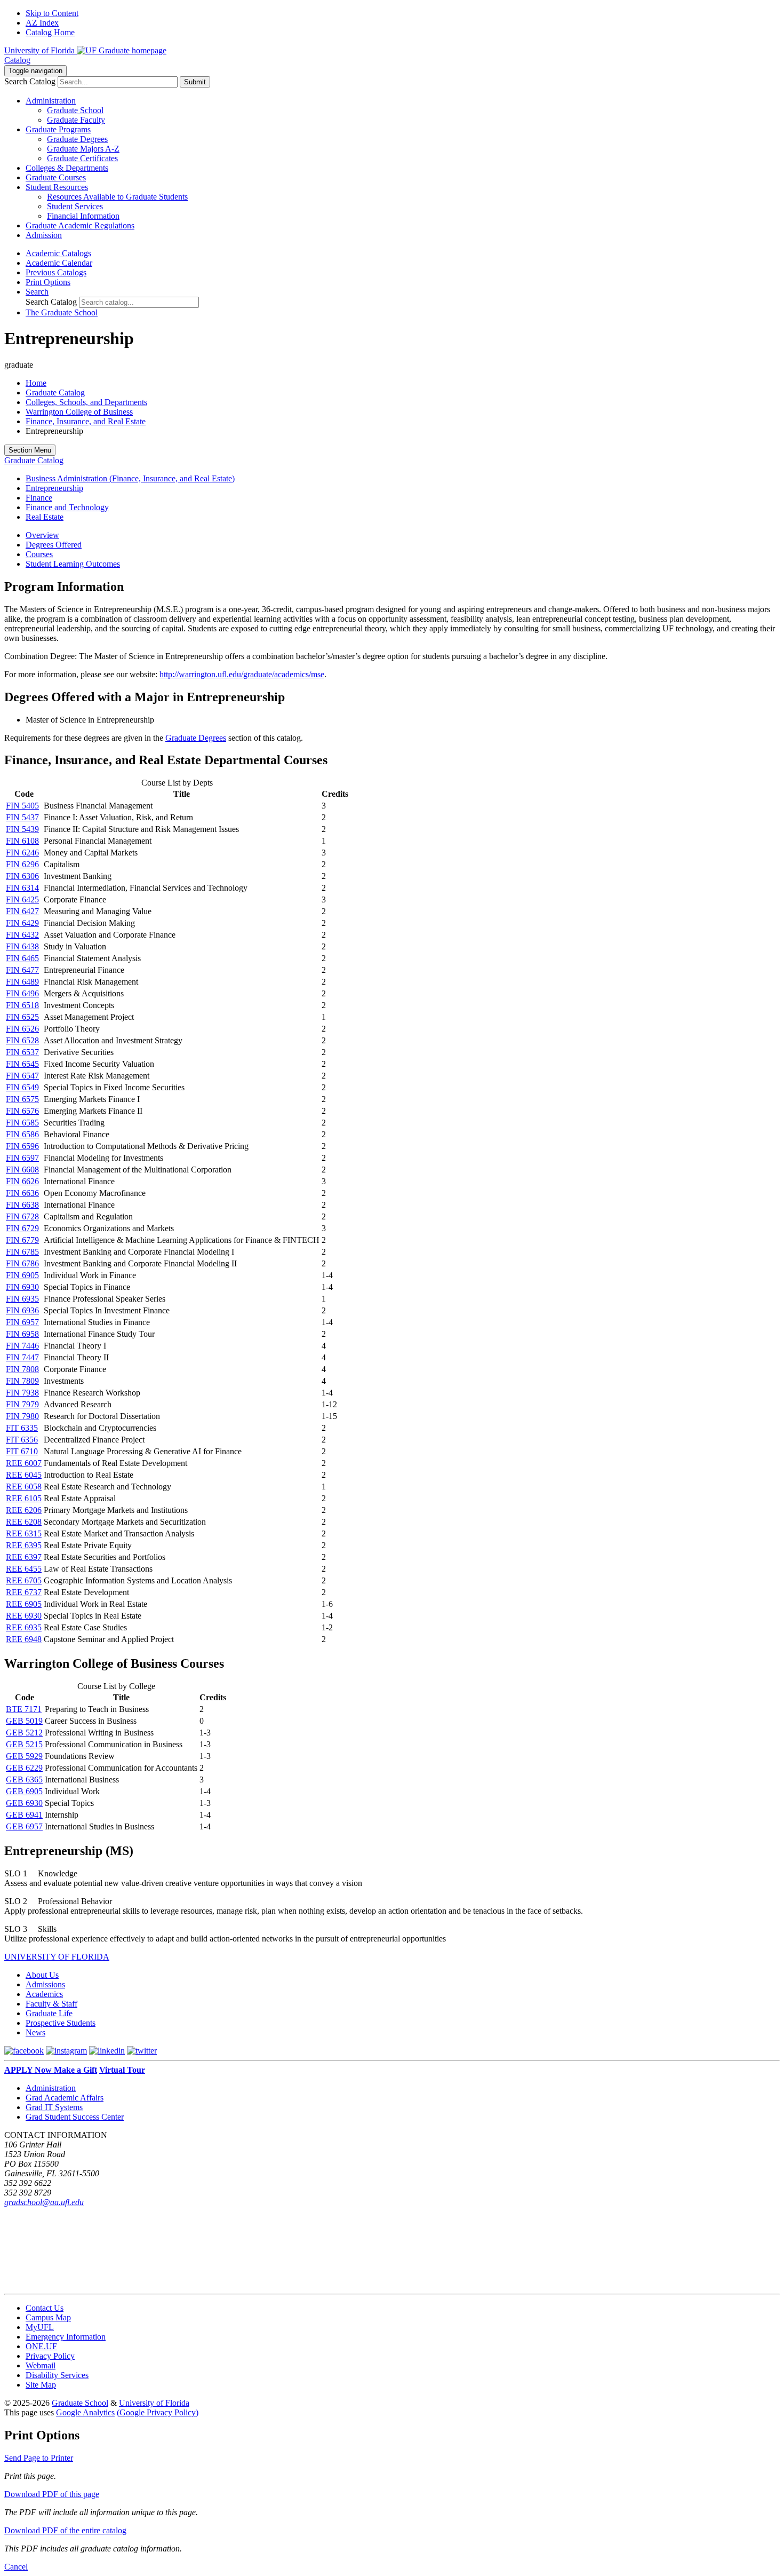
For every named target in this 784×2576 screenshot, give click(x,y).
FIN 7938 (22, 1393)
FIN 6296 (22, 864)
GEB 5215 (24, 1744)
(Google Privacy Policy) (158, 2412)
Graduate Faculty (76, 120)
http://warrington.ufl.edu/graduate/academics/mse (242, 674)
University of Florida (154, 2403)
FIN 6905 (22, 1275)
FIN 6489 (22, 982)
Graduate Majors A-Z (83, 149)
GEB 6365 (24, 1780)
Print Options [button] (48, 282)
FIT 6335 (22, 1428)
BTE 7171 (24, 1709)
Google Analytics (85, 2412)
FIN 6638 (22, 1205)
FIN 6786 (22, 1263)
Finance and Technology (67, 507)
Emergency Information (66, 2337)
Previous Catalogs (56, 272)
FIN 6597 (22, 1158)
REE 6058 (24, 1487)
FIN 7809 (22, 1381)
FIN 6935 (22, 1299)
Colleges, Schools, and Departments (86, 402)
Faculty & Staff (51, 2004)
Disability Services (57, 2375)
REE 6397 (24, 1557)
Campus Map (48, 2317)
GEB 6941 (24, 1815)
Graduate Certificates (82, 158)
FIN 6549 (22, 1087)
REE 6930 (24, 1616)
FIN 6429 (22, 923)
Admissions (45, 1984)
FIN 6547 (22, 1076)
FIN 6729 (22, 1228)
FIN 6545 (22, 1064)
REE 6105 (24, 1498)
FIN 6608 (22, 1170)
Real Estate (45, 517)
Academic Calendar (59, 263)
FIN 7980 (22, 1416)
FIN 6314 (22, 888)
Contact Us (45, 2308)
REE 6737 (24, 1592)
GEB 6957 (24, 1826)
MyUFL (40, 2327)
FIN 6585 (22, 1123)
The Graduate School (62, 312)
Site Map (41, 2385)
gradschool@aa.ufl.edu (44, 2202)
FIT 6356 (22, 1440)
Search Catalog (30, 81)
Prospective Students (61, 2023)
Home (36, 383)
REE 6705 (24, 1580)
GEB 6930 (24, 1803)
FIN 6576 (22, 1111)
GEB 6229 (24, 1768)
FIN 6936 (22, 1310)
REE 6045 (24, 1475)
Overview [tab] (42, 535)
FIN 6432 (22, 935)
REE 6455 (24, 1569)
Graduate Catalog (55, 393)
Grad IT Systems (54, 2107)
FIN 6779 (22, 1240)
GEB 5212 (24, 1733)
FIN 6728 (22, 1216)
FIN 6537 (22, 1052)
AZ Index (42, 23)
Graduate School (75, 110)
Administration (51, 2088)
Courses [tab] (39, 554)
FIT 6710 (22, 1451)
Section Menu (30, 450)
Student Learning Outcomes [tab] (73, 564)
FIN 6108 (22, 841)
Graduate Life (49, 2013)
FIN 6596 (22, 1146)
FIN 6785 (22, 1252)
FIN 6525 (22, 1017)
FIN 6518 (22, 1005)
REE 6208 (24, 1522)
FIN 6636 (22, 1193)
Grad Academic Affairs (65, 2098)
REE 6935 (24, 1627)
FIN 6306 (22, 876)
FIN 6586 (22, 1134)
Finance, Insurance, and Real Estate (86, 421)
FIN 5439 (22, 829)
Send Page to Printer (39, 2458)
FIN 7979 (22, 1404)
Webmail (41, 2365)
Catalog (17, 60)
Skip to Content (52, 13)
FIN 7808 (22, 1369)
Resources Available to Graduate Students (117, 197)
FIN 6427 (22, 911)
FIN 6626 (22, 1181)
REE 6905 (24, 1604)
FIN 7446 (22, 1346)
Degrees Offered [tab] (54, 545)
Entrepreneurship (54, 488)
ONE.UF (41, 2346)
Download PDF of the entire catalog (65, 2530)
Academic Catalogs (58, 253)
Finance (39, 498)
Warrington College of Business (79, 412)
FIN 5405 (22, 806)
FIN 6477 (22, 970)
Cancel (16, 2567)
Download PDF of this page (52, 2494)
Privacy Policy (50, 2356)
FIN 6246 (22, 853)
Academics (44, 1994)
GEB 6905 (24, 1791)
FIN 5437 (22, 817)
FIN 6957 (22, 1322)
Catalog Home (50, 32)
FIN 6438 (22, 946)
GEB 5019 (24, 1721)
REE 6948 (24, 1639)
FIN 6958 (22, 1334)
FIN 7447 (22, 1357)
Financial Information (83, 216)
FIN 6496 (22, 993)
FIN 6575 (22, 1099)
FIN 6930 (22, 1287)
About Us (42, 1975)
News (35, 2032)
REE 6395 (24, 1545)
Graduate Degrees (77, 139)
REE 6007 (24, 1463)
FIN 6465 (22, 958)
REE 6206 (24, 1510)
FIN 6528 (22, 1040)
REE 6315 (24, 1533)
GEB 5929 (24, 1756)
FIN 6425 (22, 899)
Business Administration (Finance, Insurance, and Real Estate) (130, 478)
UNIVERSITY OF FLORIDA (57, 1957)
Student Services (75, 206)
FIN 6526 (22, 1029)
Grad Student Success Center (75, 2117)
